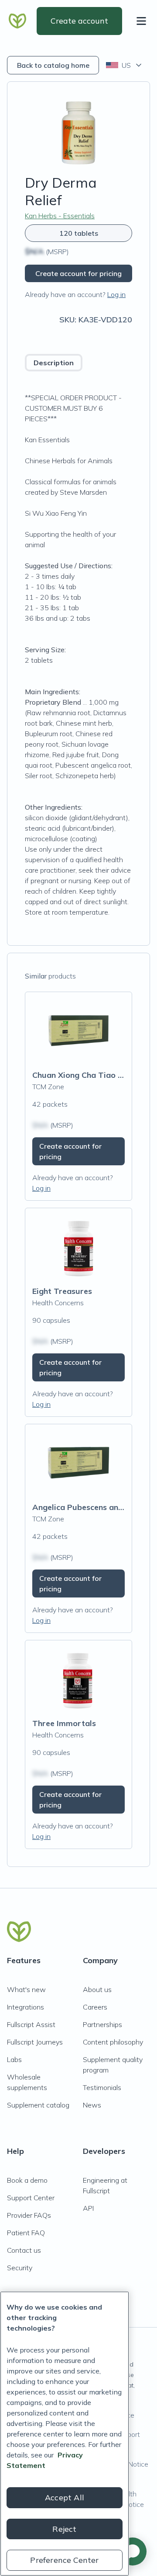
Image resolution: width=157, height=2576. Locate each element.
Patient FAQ (26, 2233)
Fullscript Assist (31, 2024)
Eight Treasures (62, 1291)
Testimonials (102, 2087)
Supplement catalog (38, 2105)
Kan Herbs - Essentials (60, 216)
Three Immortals (64, 1723)
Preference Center (64, 2560)
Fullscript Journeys (35, 2042)
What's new (26, 1989)
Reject (64, 2529)
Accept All (65, 2497)
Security (20, 2268)
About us (97, 1989)
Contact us (24, 2250)
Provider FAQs (29, 2215)
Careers (95, 2007)
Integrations (26, 2007)
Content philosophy (113, 2042)
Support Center (31, 2198)
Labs (14, 2059)
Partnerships (102, 2024)
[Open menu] (143, 21)
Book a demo (27, 2180)
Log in (116, 294)
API (88, 2208)
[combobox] (125, 65)
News (92, 2105)
